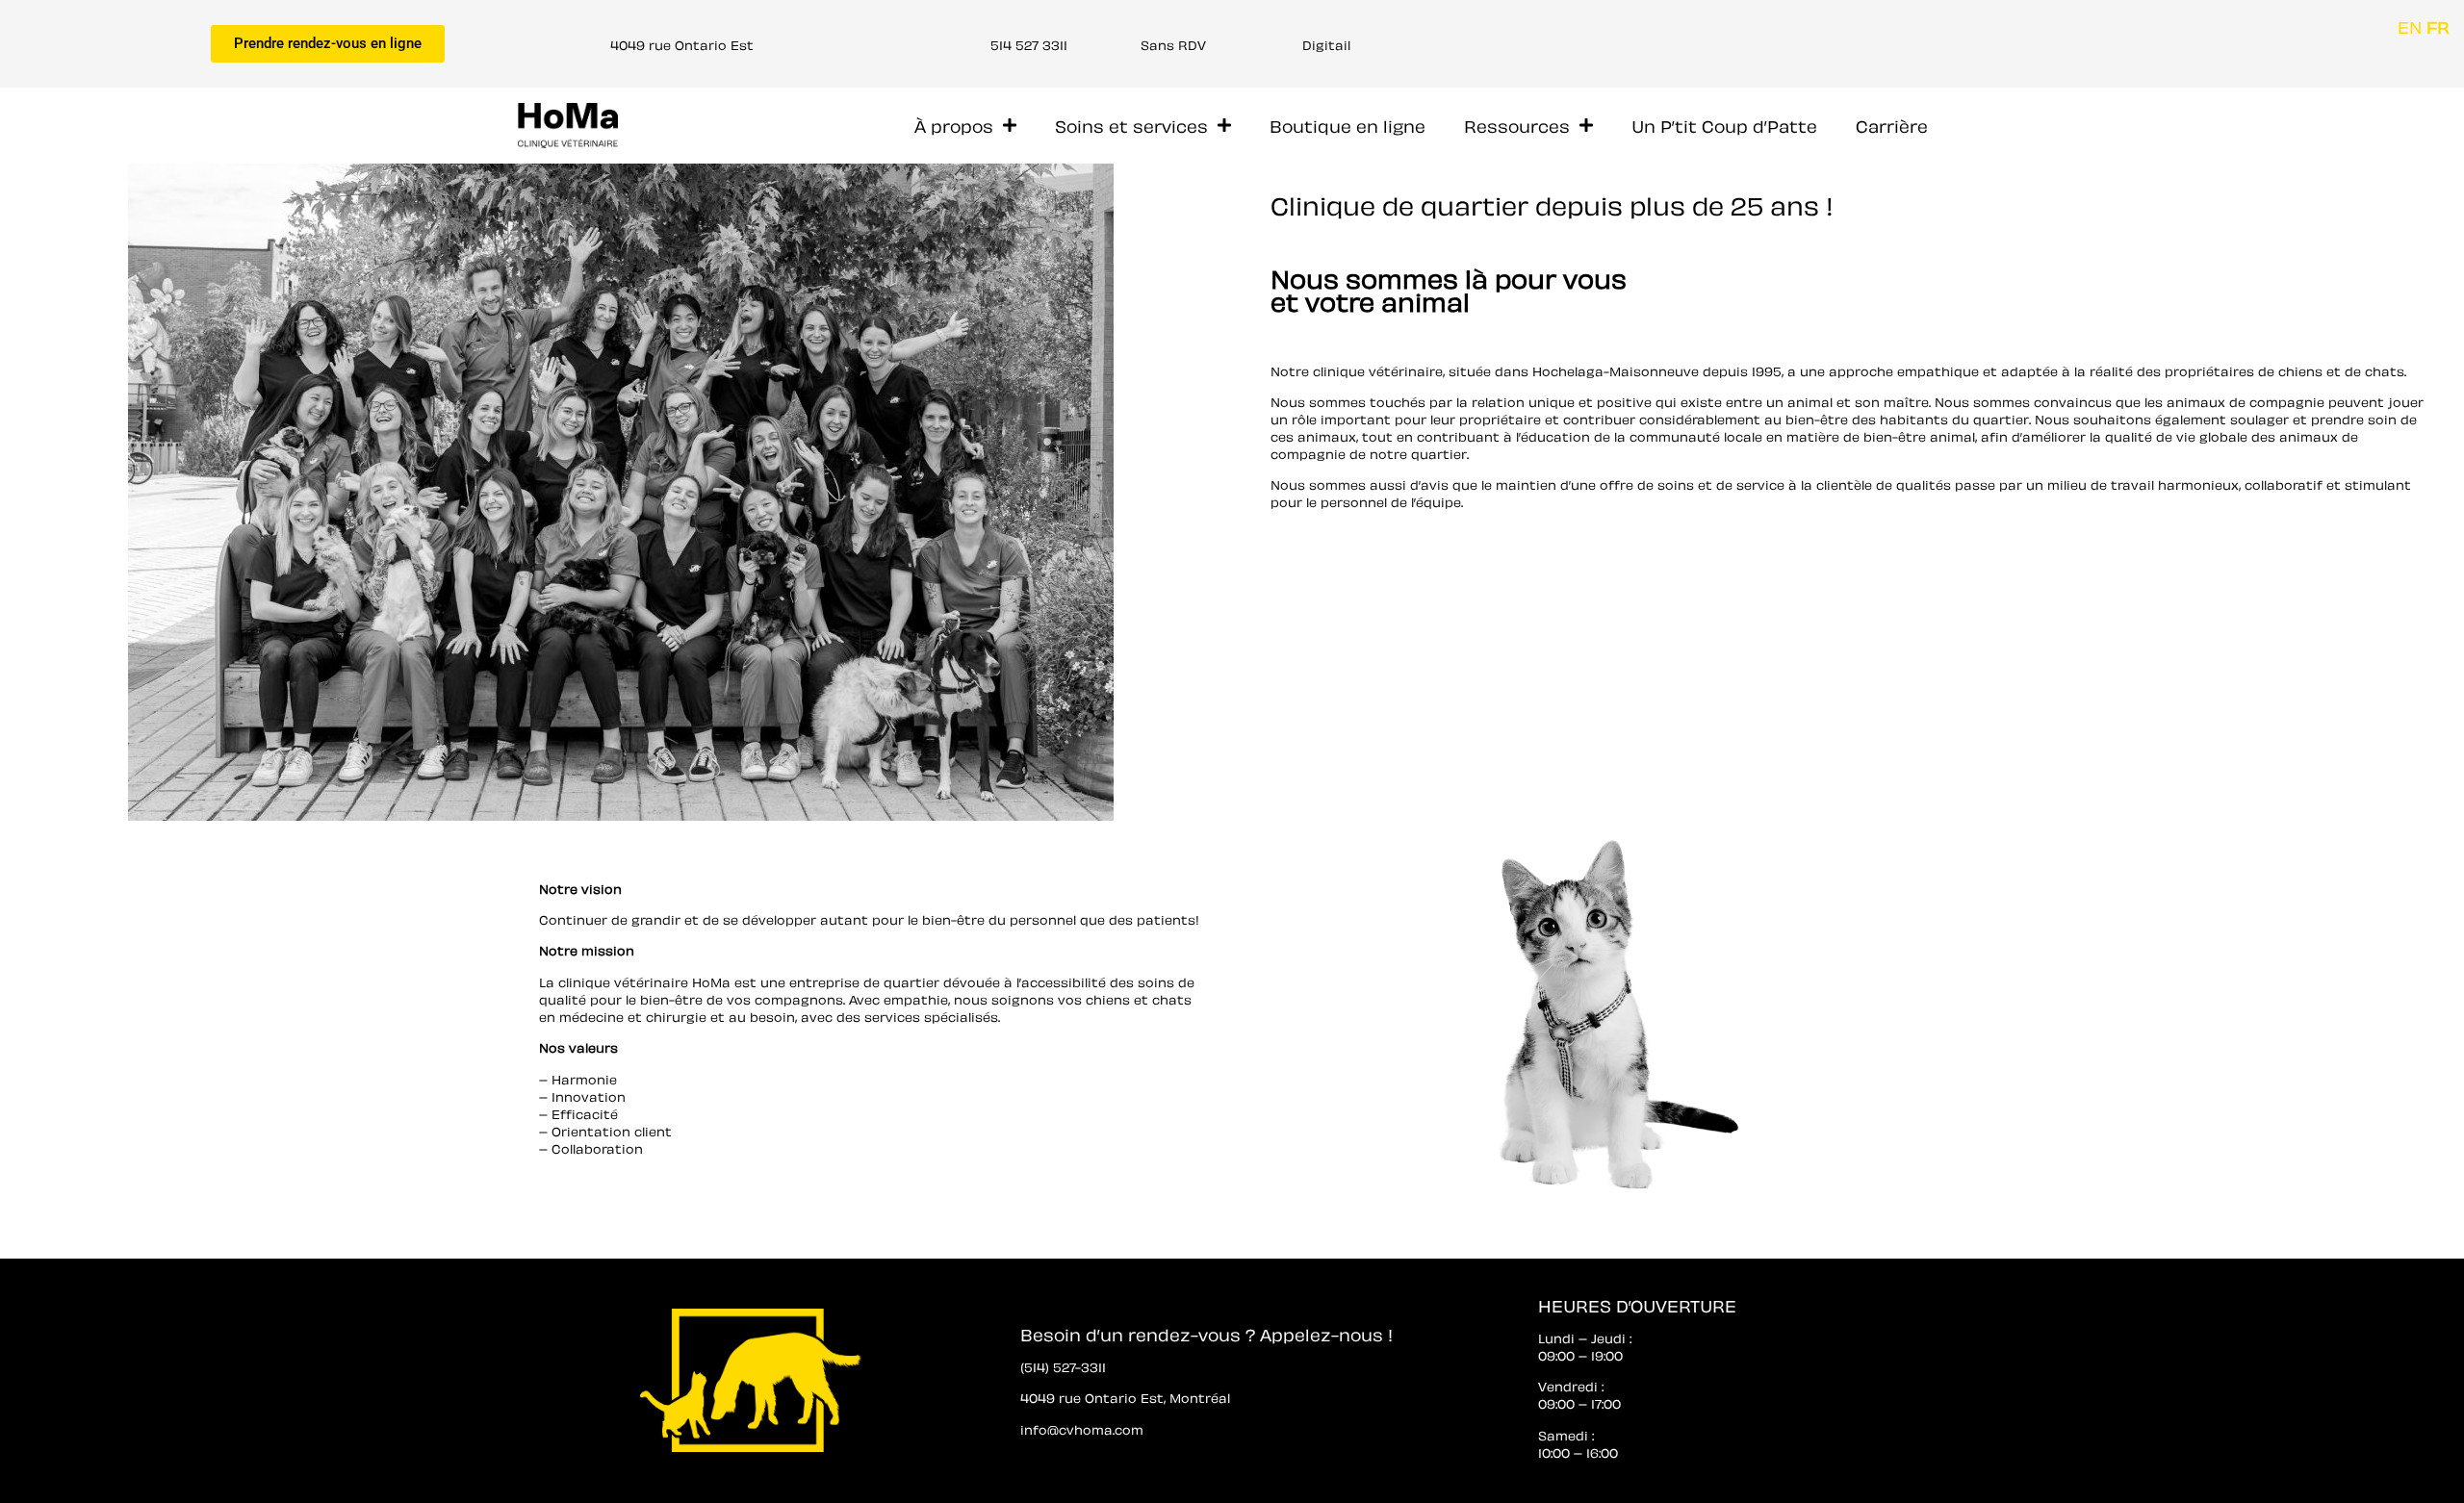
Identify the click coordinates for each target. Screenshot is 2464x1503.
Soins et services (1131, 125)
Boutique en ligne (1347, 125)
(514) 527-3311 (1063, 1366)
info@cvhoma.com (1082, 1428)
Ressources (1517, 125)
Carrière (1892, 125)
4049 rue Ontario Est (682, 44)
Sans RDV (1173, 44)
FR (2438, 25)
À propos (954, 125)
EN (2410, 25)
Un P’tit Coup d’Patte (1724, 125)
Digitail (1326, 44)
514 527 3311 (1029, 44)
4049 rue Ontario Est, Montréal (1125, 1397)
